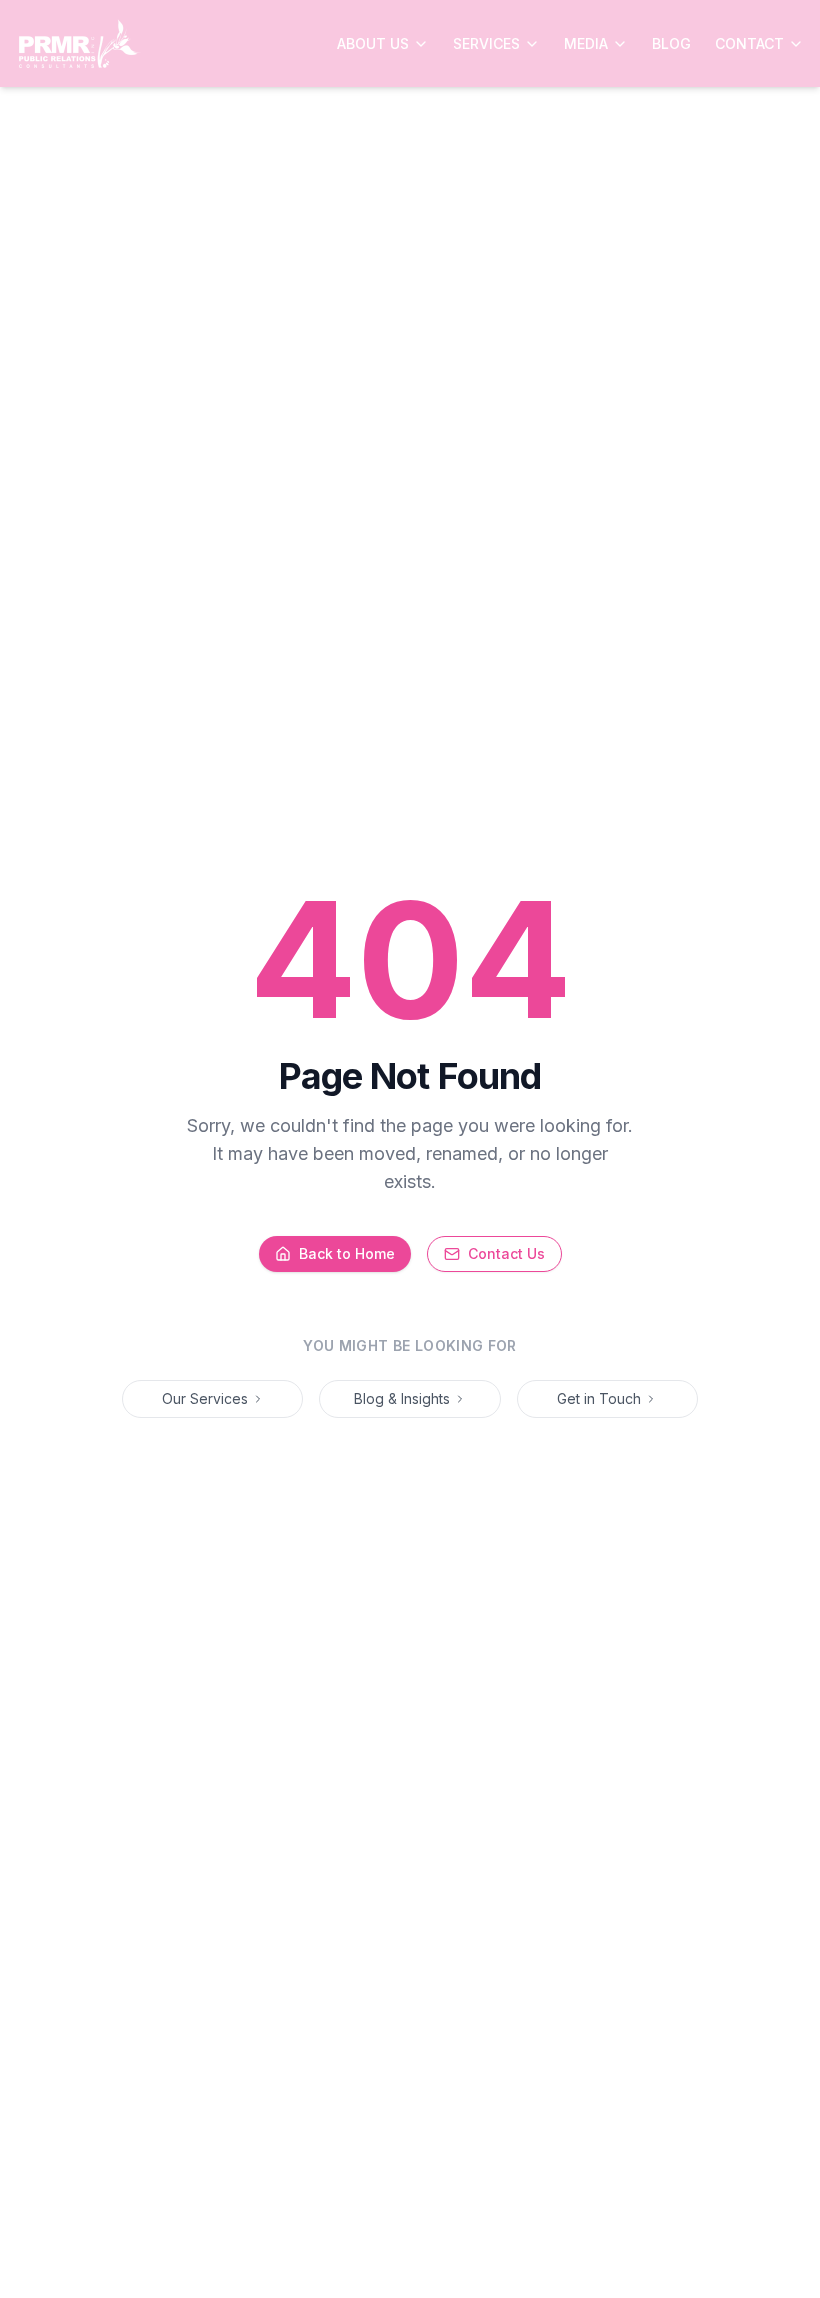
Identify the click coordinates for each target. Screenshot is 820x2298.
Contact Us (506, 1253)
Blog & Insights (402, 1398)
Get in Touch (599, 1398)
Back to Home (347, 1253)
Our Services (205, 1398)
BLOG (671, 43)
